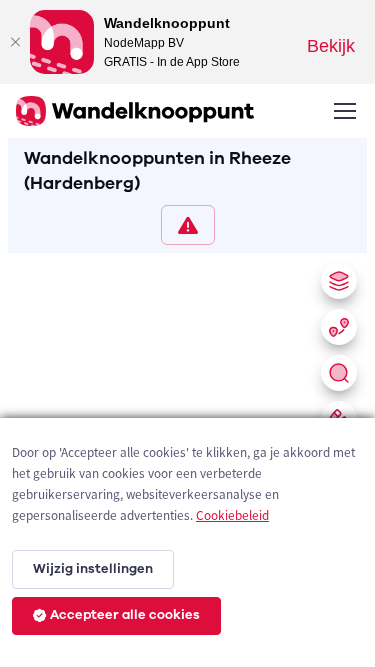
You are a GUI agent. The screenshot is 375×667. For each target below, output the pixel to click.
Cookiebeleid (232, 515)
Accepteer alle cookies (125, 615)
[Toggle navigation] (344, 111)
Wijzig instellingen (93, 569)
